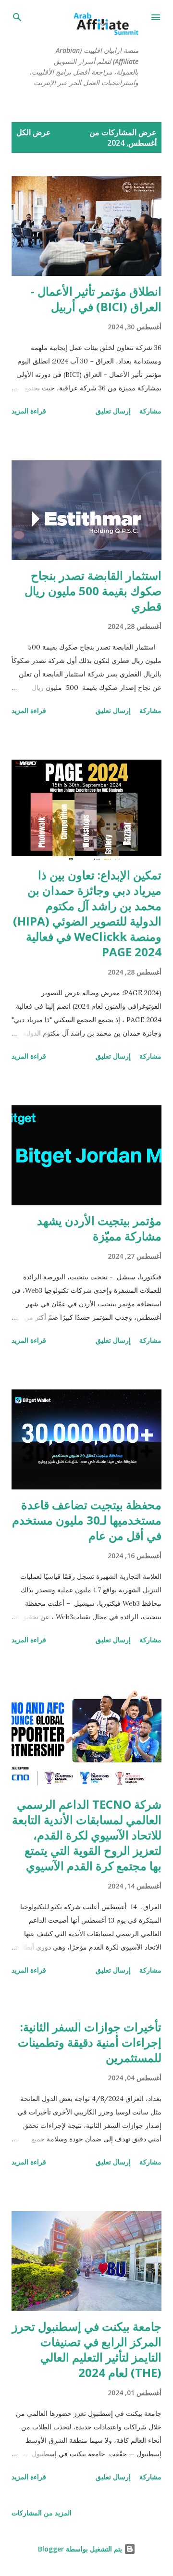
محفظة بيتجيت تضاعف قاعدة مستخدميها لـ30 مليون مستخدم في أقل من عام (87, 1520)
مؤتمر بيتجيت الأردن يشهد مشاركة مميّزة (99, 1228)
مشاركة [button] (150, 411)
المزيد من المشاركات (42, 2513)
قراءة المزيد (29, 411)
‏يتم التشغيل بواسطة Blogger (81, 2549)
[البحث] (17, 17)
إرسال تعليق (113, 411)
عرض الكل (34, 132)
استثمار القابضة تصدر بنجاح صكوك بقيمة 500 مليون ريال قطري (93, 591)
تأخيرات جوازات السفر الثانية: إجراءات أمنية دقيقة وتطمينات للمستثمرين (90, 2042)
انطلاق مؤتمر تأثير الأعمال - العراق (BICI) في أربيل (96, 299)
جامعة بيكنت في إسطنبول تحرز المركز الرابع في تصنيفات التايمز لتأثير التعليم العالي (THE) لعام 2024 (87, 2349)
